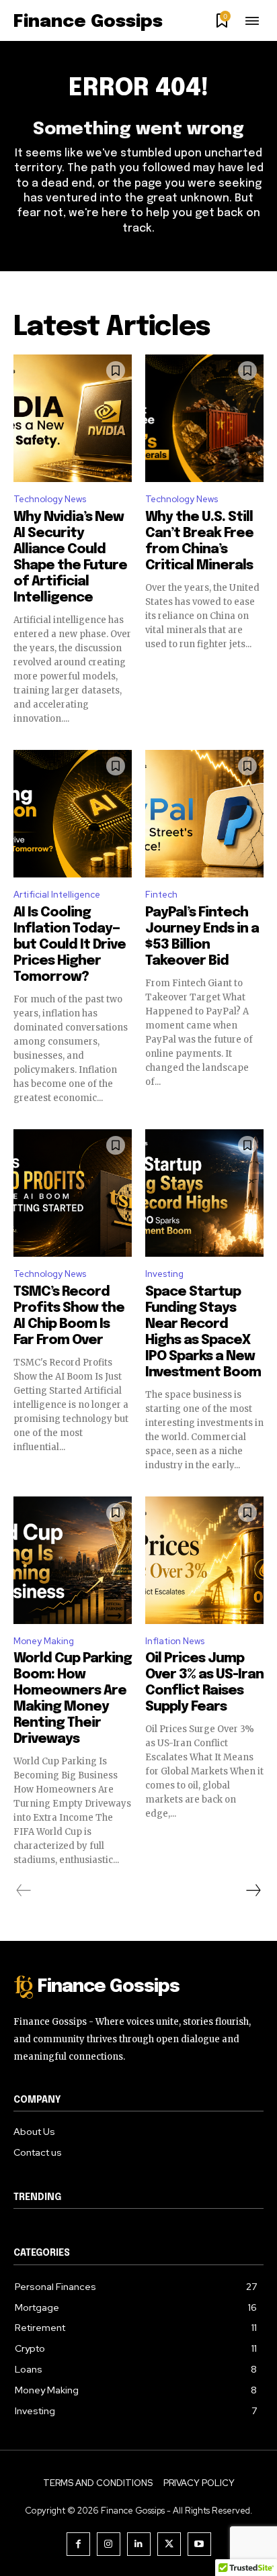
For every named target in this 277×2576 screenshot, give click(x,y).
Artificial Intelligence (57, 895)
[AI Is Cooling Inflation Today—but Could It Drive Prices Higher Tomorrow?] (73, 791)
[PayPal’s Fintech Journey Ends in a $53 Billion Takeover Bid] (204, 791)
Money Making (44, 1641)
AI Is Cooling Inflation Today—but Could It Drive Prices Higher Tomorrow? (70, 945)
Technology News (50, 499)
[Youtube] (199, 2544)
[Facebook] (78, 2544)
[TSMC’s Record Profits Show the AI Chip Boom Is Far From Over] (73, 1171)
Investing (164, 1274)
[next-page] (253, 1891)
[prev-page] (24, 1891)
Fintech (161, 895)
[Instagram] (109, 2544)
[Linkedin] (139, 2544)
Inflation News (175, 1641)
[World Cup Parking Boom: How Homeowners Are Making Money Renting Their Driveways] (73, 1538)
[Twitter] (169, 2544)
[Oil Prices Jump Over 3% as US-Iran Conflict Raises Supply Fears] (204, 1538)
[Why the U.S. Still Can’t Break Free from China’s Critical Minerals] (204, 396)
